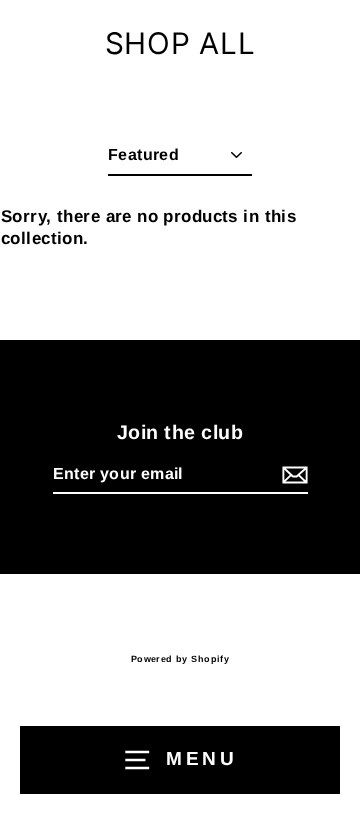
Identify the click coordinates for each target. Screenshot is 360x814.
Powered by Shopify (180, 659)
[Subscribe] (292, 475)
